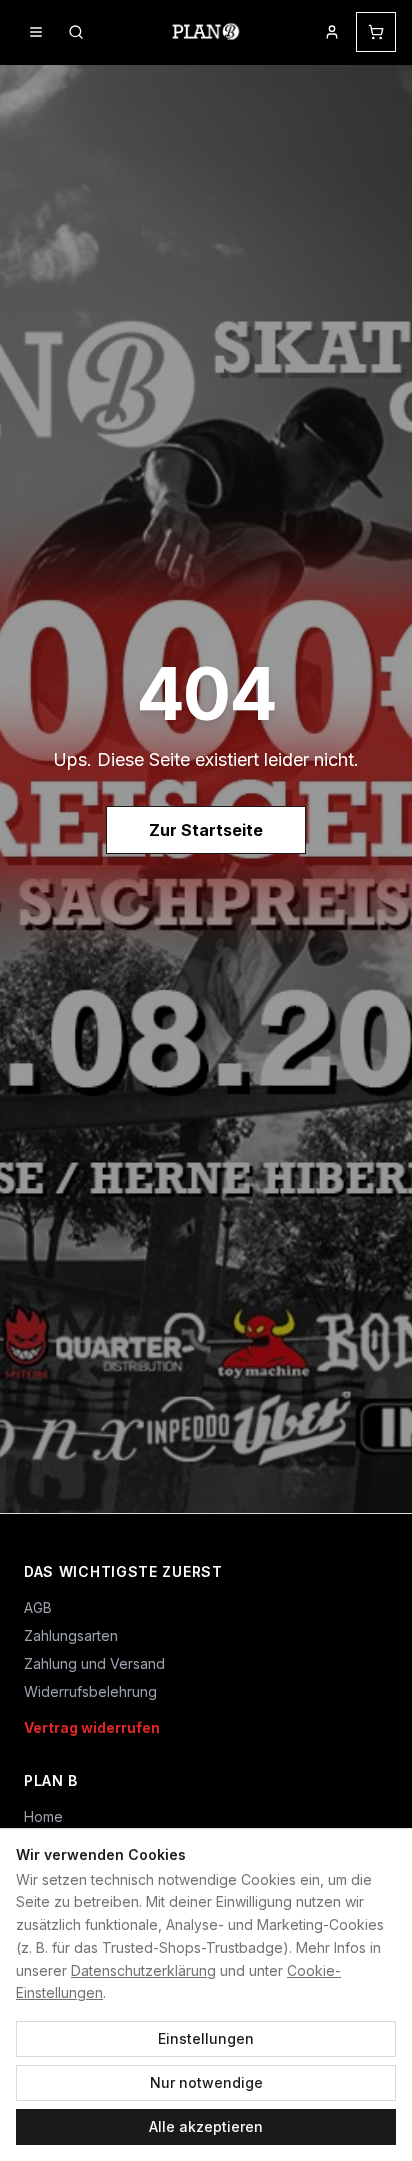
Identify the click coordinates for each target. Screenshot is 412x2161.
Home (43, 1816)
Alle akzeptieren (206, 2126)
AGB (38, 1607)
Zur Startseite (206, 830)
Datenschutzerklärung (143, 1970)
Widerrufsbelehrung (90, 1691)
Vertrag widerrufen (92, 1727)
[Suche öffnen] (76, 32)
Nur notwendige (206, 2082)
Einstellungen (206, 2038)
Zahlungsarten (71, 1635)
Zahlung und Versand (94, 1663)
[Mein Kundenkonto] (332, 32)
